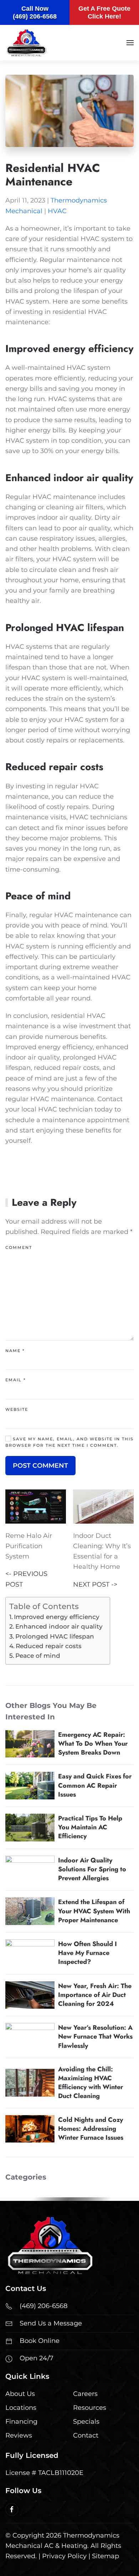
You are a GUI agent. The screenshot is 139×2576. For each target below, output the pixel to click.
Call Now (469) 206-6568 (35, 12)
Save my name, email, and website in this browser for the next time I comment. (69, 1442)
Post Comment (40, 1466)
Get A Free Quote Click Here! (104, 12)
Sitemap (105, 2556)
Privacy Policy (64, 2556)
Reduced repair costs (49, 1646)
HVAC (57, 211)
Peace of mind (38, 1655)
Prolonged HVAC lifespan (55, 1636)
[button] (130, 43)
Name (15, 1351)
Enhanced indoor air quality (59, 1626)
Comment (19, 1247)
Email (16, 1380)
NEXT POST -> (95, 1584)
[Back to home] (26, 43)
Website (17, 1409)
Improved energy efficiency (57, 1617)
